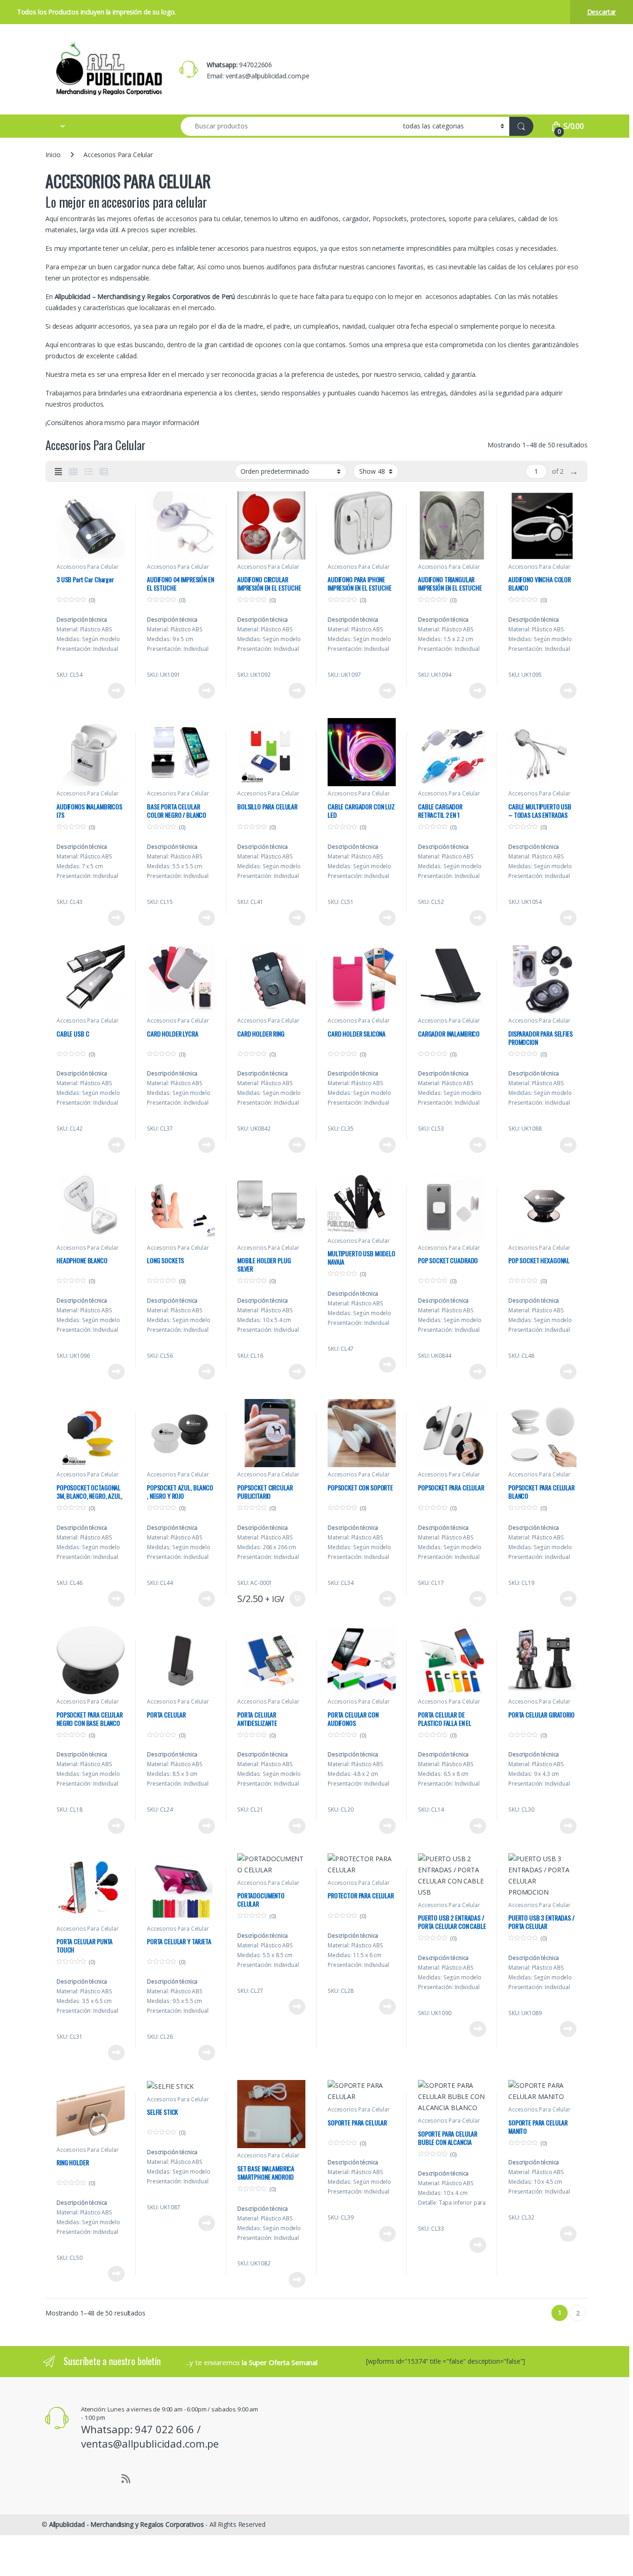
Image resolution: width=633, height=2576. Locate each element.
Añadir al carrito (296, 1599)
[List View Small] (104, 471)
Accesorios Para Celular (88, 567)
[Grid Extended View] (58, 471)
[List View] (89, 471)
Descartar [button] (602, 12)
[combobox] (289, 126)
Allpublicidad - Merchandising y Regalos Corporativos (127, 2524)
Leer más (116, 691)
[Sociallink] (46, 2477)
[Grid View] (73, 471)
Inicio (53, 155)
